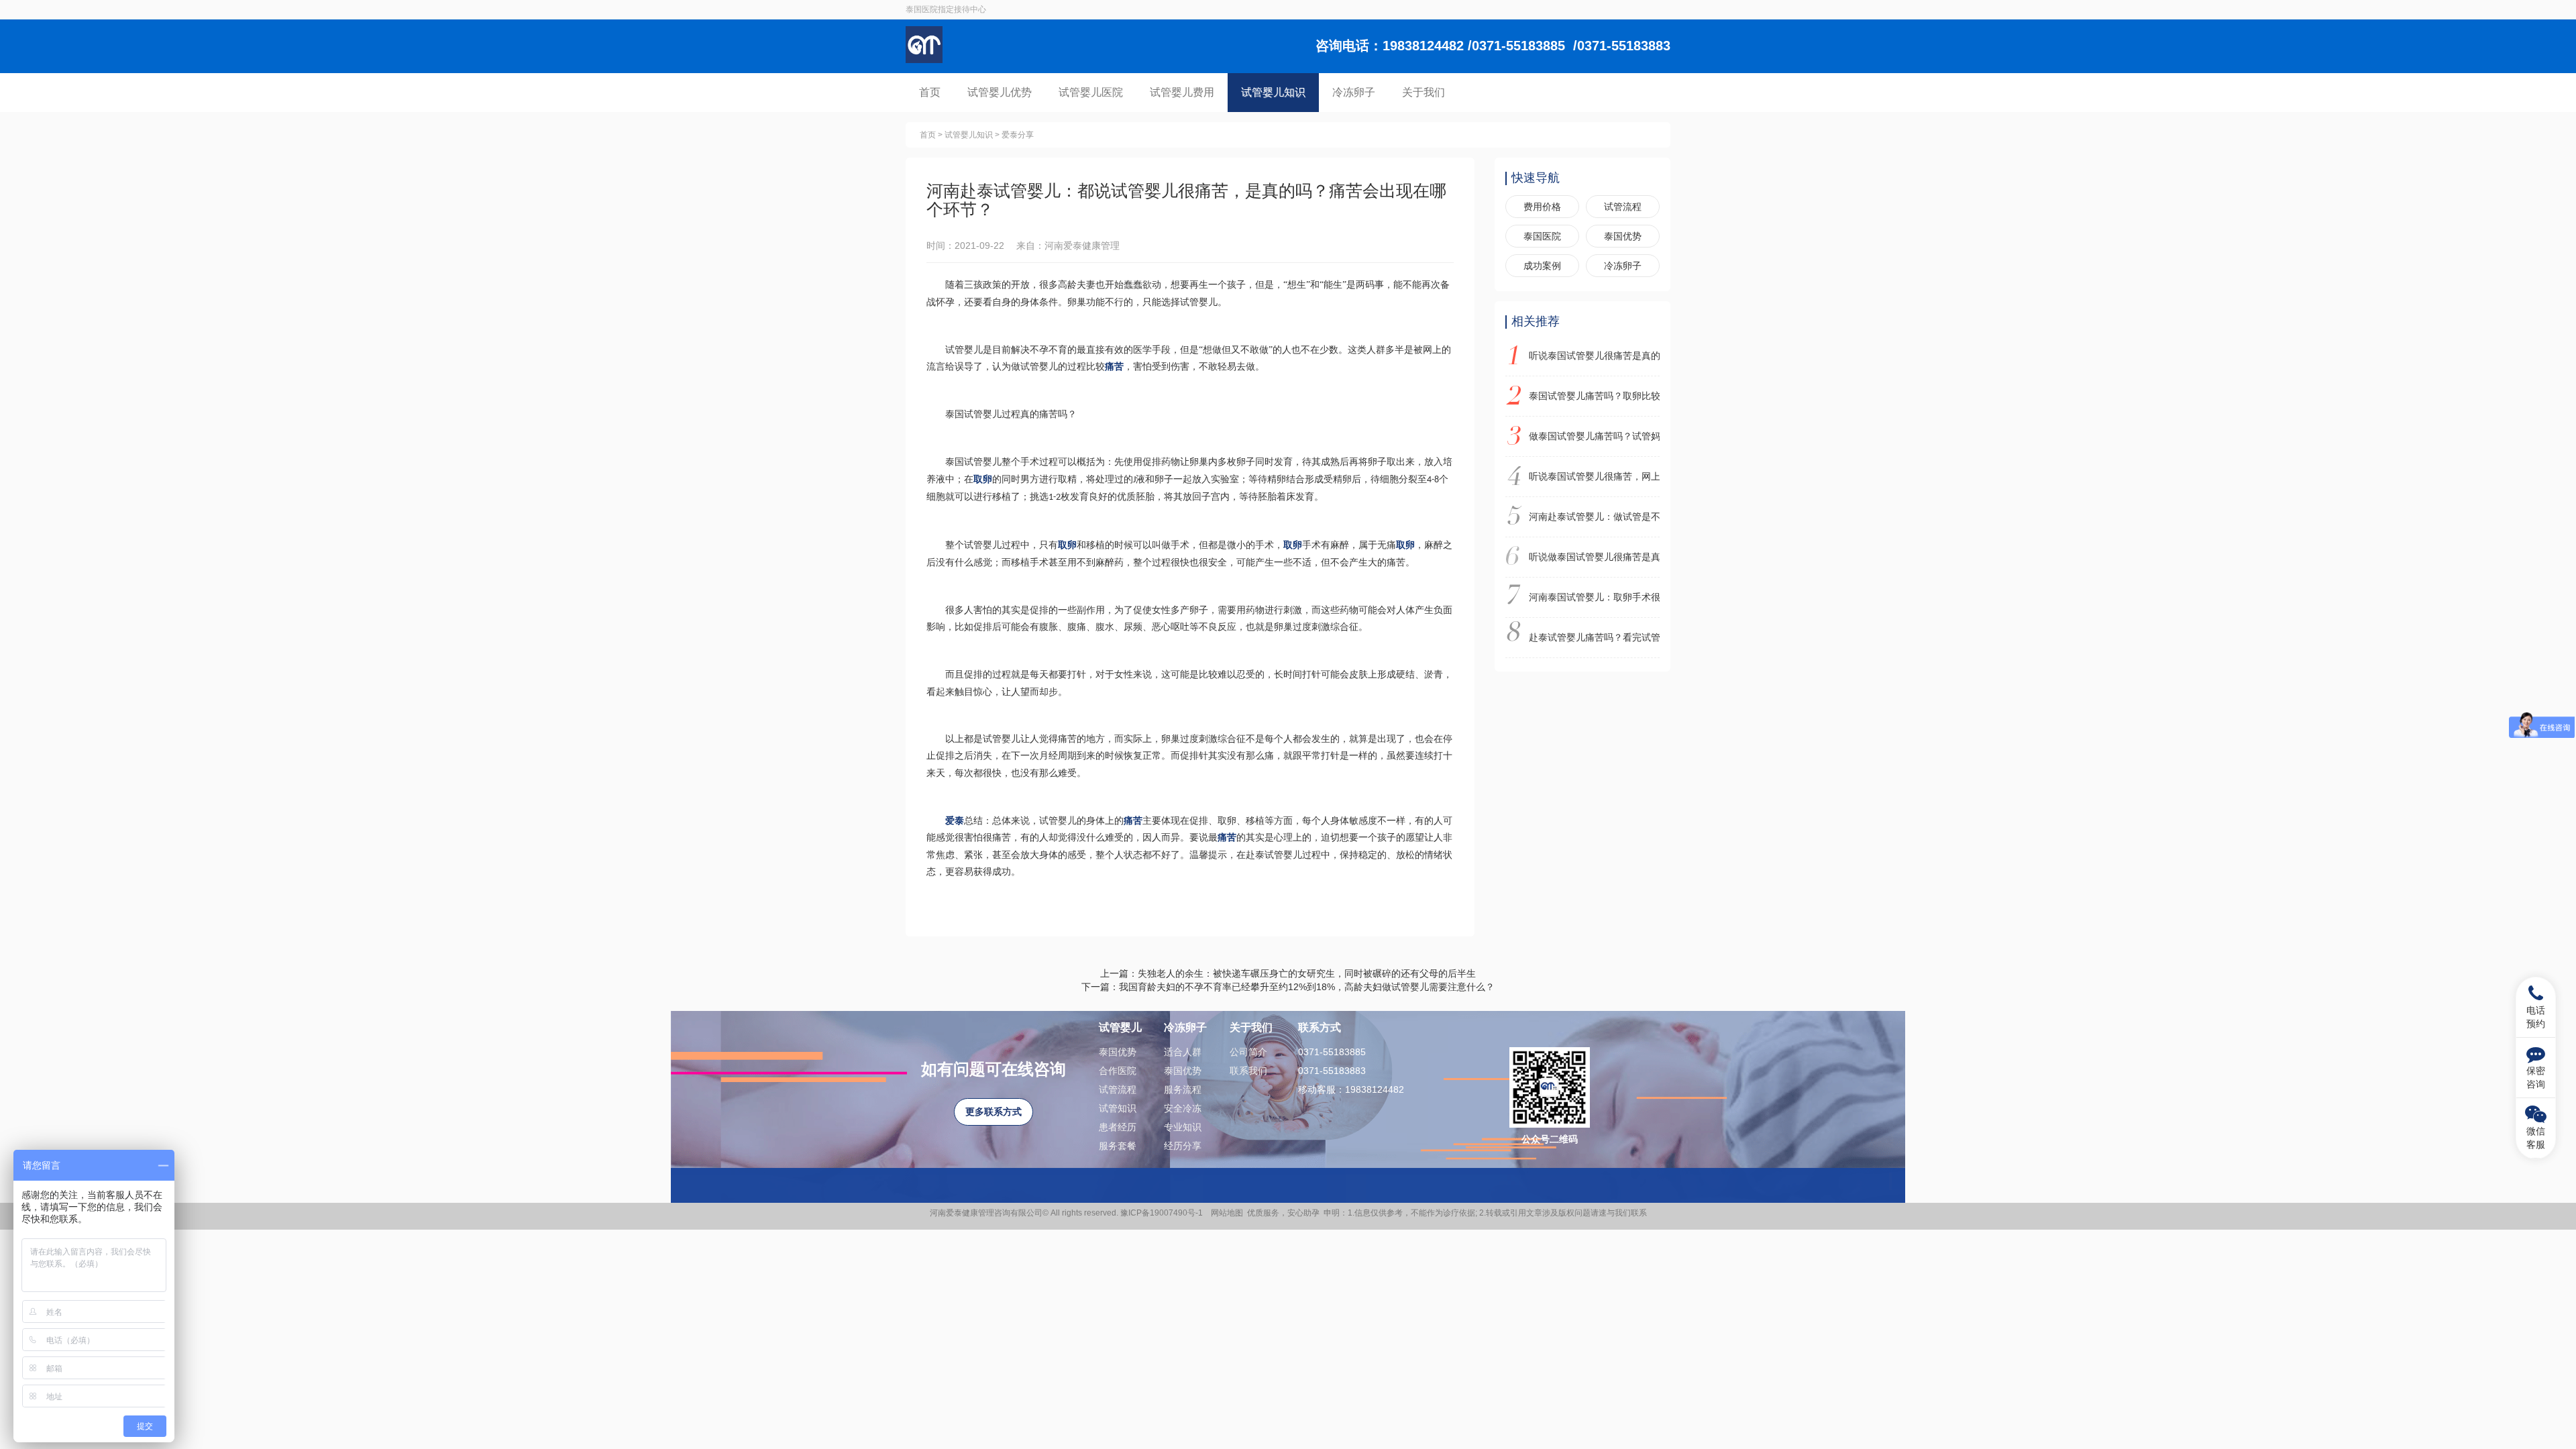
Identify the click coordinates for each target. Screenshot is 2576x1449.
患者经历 (1118, 1127)
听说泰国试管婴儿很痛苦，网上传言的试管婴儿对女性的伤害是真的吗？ (1595, 476)
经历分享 (1183, 1146)
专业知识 (1183, 1127)
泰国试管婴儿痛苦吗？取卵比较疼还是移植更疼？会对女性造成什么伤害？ (1595, 396)
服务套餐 (1118, 1146)
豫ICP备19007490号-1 (1164, 1213)
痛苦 (1114, 367)
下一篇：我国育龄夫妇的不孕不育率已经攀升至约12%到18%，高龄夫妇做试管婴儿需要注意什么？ (1288, 987)
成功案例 (1542, 266)
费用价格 (1542, 207)
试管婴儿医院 (1091, 92)
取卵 (983, 479)
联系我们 (1248, 1071)
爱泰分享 (1018, 135)
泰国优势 (1623, 236)
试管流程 (1623, 207)
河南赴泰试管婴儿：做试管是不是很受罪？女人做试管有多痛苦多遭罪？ (1595, 517)
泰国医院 (1542, 236)
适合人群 (1183, 1052)
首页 (930, 92)
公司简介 (1248, 1052)
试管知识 (1118, 1108)
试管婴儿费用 (1182, 92)
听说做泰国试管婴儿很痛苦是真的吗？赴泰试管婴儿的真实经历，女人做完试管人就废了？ (1595, 557)
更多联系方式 (994, 1112)
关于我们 (1424, 92)
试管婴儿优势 (1000, 92)
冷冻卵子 (1354, 92)
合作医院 (1118, 1071)
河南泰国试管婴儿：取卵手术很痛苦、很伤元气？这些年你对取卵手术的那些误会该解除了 (1595, 597)
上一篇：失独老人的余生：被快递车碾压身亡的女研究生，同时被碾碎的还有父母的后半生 (1288, 973)
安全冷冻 (1183, 1108)
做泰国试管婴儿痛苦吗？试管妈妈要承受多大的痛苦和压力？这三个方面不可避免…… (1595, 436)
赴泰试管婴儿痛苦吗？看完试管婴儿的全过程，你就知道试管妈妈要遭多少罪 (1595, 637)
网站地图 (1227, 1213)
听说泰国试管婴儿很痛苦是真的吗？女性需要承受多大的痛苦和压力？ (1595, 356)
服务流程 (1183, 1089)
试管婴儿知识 (1273, 92)
